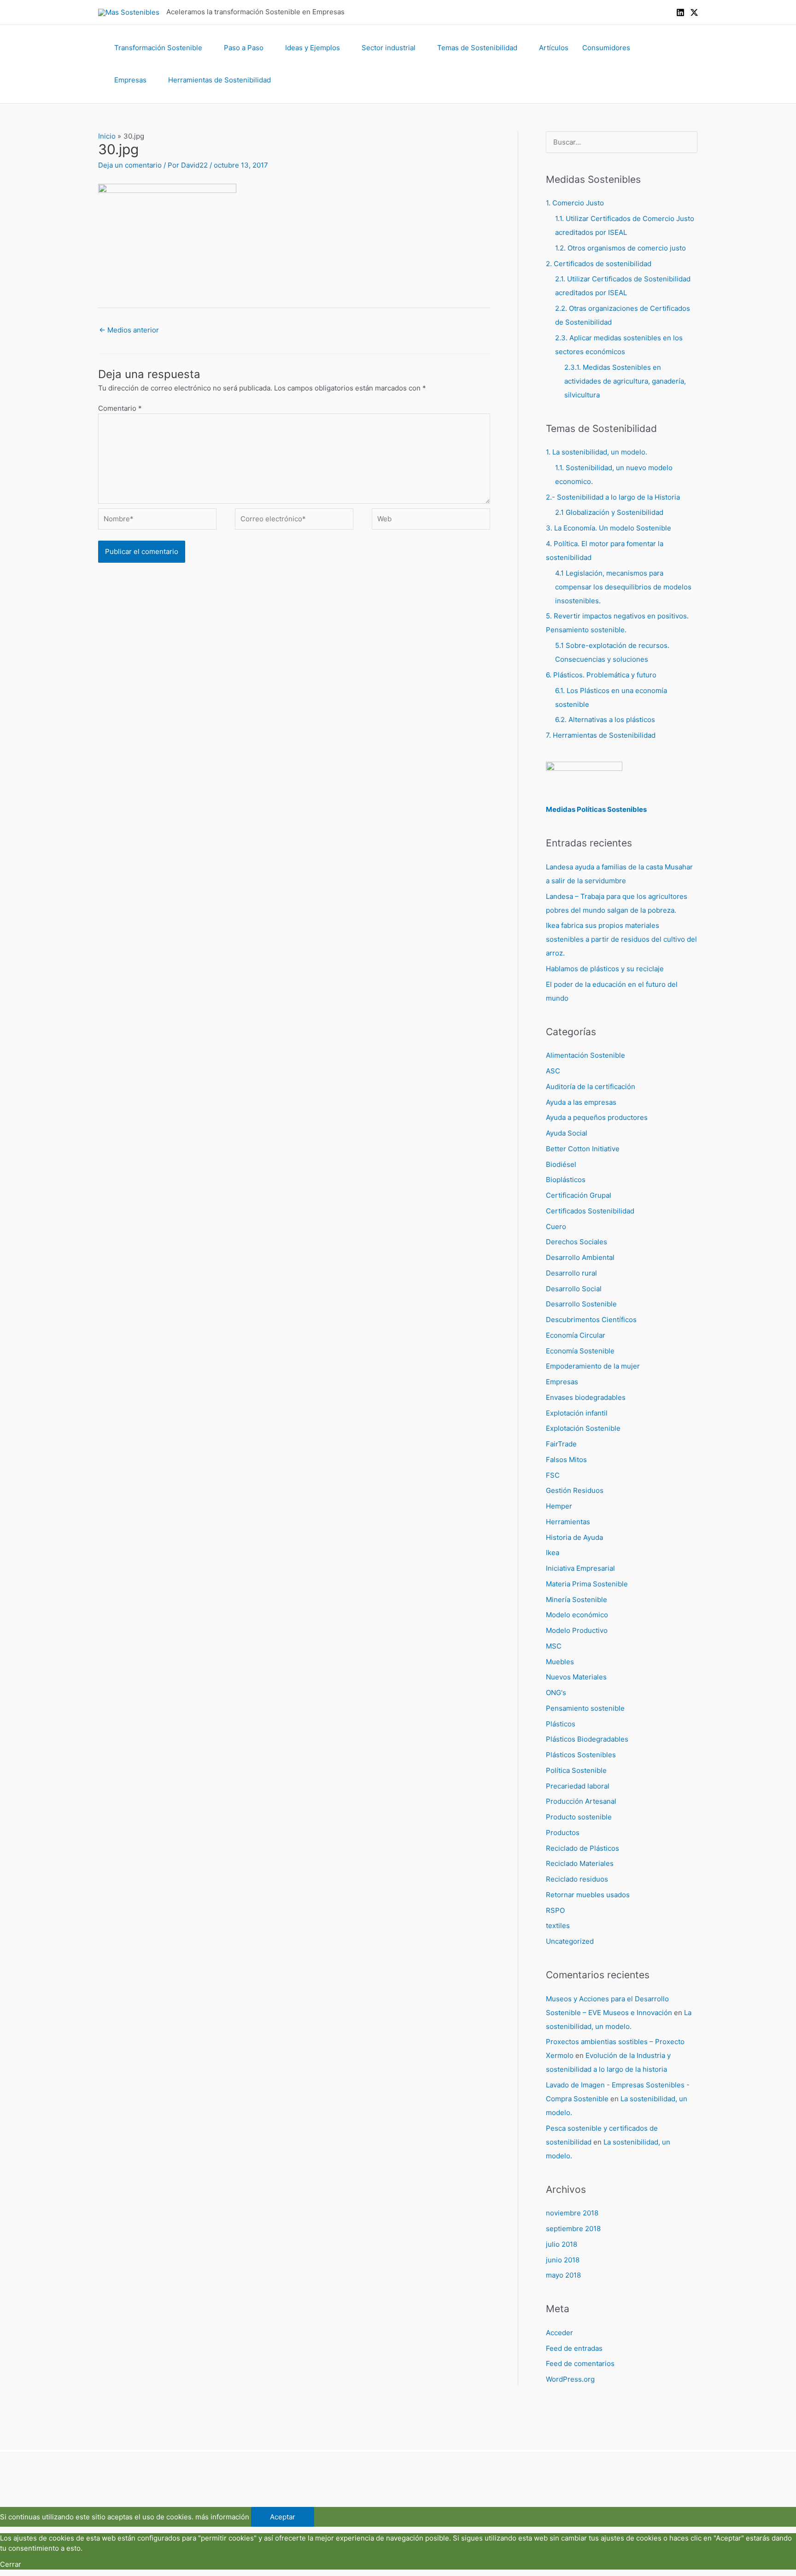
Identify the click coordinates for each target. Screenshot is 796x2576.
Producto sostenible (579, 1817)
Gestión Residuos (575, 1490)
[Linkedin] (680, 12)
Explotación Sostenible (583, 1428)
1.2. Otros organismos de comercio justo (620, 248)
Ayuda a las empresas (581, 1102)
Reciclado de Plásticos (582, 1848)
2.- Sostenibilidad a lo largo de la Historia (613, 497)
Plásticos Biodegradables (587, 1739)
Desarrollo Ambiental (580, 1257)
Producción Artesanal (581, 1801)
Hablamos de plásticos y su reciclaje (605, 969)
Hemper (559, 1506)
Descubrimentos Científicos (591, 1320)
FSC (553, 1475)
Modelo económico (577, 1615)
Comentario (120, 408)
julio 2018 (562, 2244)
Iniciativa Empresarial (580, 1568)
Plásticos (561, 1724)
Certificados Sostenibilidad (590, 1211)
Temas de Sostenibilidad (477, 48)
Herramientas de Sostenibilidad (219, 80)
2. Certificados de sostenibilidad (599, 264)
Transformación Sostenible (158, 48)
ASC (553, 1071)
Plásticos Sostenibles (581, 1755)
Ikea (553, 1553)
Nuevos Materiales (576, 1677)
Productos (563, 1833)
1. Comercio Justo (575, 203)
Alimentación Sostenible (585, 1055)
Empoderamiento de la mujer (593, 1366)
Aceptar (283, 2517)
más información (222, 2517)
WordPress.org (570, 2379)
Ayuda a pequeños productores (597, 1117)
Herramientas (568, 1522)
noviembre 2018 (572, 2213)
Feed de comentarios (580, 2363)
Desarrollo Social (574, 1289)
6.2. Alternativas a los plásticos (605, 720)
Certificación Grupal (579, 1195)
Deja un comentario (130, 165)
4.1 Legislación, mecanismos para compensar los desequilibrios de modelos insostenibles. (623, 587)
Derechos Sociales (577, 1242)
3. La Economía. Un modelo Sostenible (609, 528)
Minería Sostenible (577, 1600)
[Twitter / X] (694, 12)
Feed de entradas (574, 2348)
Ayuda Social (567, 1133)
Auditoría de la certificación (591, 1087)
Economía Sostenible (580, 1351)
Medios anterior (129, 330)
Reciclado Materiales (580, 1863)
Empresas (130, 80)
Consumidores (606, 48)
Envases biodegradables (586, 1397)
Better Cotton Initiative (583, 1149)
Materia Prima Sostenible (587, 1584)
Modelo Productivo (577, 1630)
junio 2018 (563, 2260)
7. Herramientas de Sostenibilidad (601, 735)
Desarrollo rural (571, 1273)
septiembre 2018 (573, 2229)
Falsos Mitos (566, 1460)
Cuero (556, 1227)
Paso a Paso (244, 48)
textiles (558, 1926)
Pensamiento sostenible (585, 1708)
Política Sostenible (576, 1770)
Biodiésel (561, 1164)
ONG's (556, 1693)
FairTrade (561, 1444)
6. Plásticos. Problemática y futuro (601, 675)
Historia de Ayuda (574, 1537)
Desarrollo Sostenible (581, 1304)
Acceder (559, 2333)
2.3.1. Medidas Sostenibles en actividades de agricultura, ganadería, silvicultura (625, 381)
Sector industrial (389, 48)
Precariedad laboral (578, 1786)
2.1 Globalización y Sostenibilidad (609, 512)
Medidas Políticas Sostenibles (596, 809)
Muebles (560, 1662)
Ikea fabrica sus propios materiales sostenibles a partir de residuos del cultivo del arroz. (621, 939)
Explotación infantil (577, 1413)
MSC (554, 1646)
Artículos (554, 48)
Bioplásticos (566, 1180)
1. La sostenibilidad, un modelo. (597, 452)
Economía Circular (576, 1335)
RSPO (555, 1910)
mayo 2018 (563, 2275)
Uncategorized (570, 1941)
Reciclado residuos (577, 1879)
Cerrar (11, 2564)
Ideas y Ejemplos (313, 48)
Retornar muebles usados (588, 1895)
